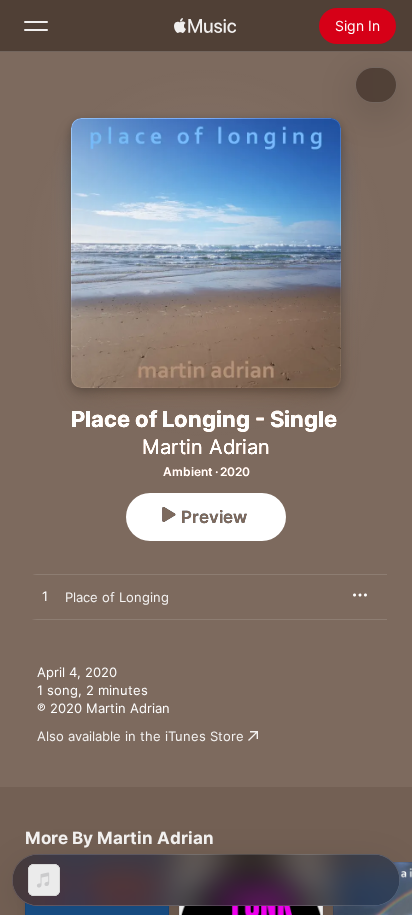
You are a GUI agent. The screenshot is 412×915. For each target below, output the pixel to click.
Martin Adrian (206, 447)
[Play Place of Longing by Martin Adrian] (45, 597)
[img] (205, 26)
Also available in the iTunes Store (140, 736)
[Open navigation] (36, 26)
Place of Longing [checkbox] (117, 597)
